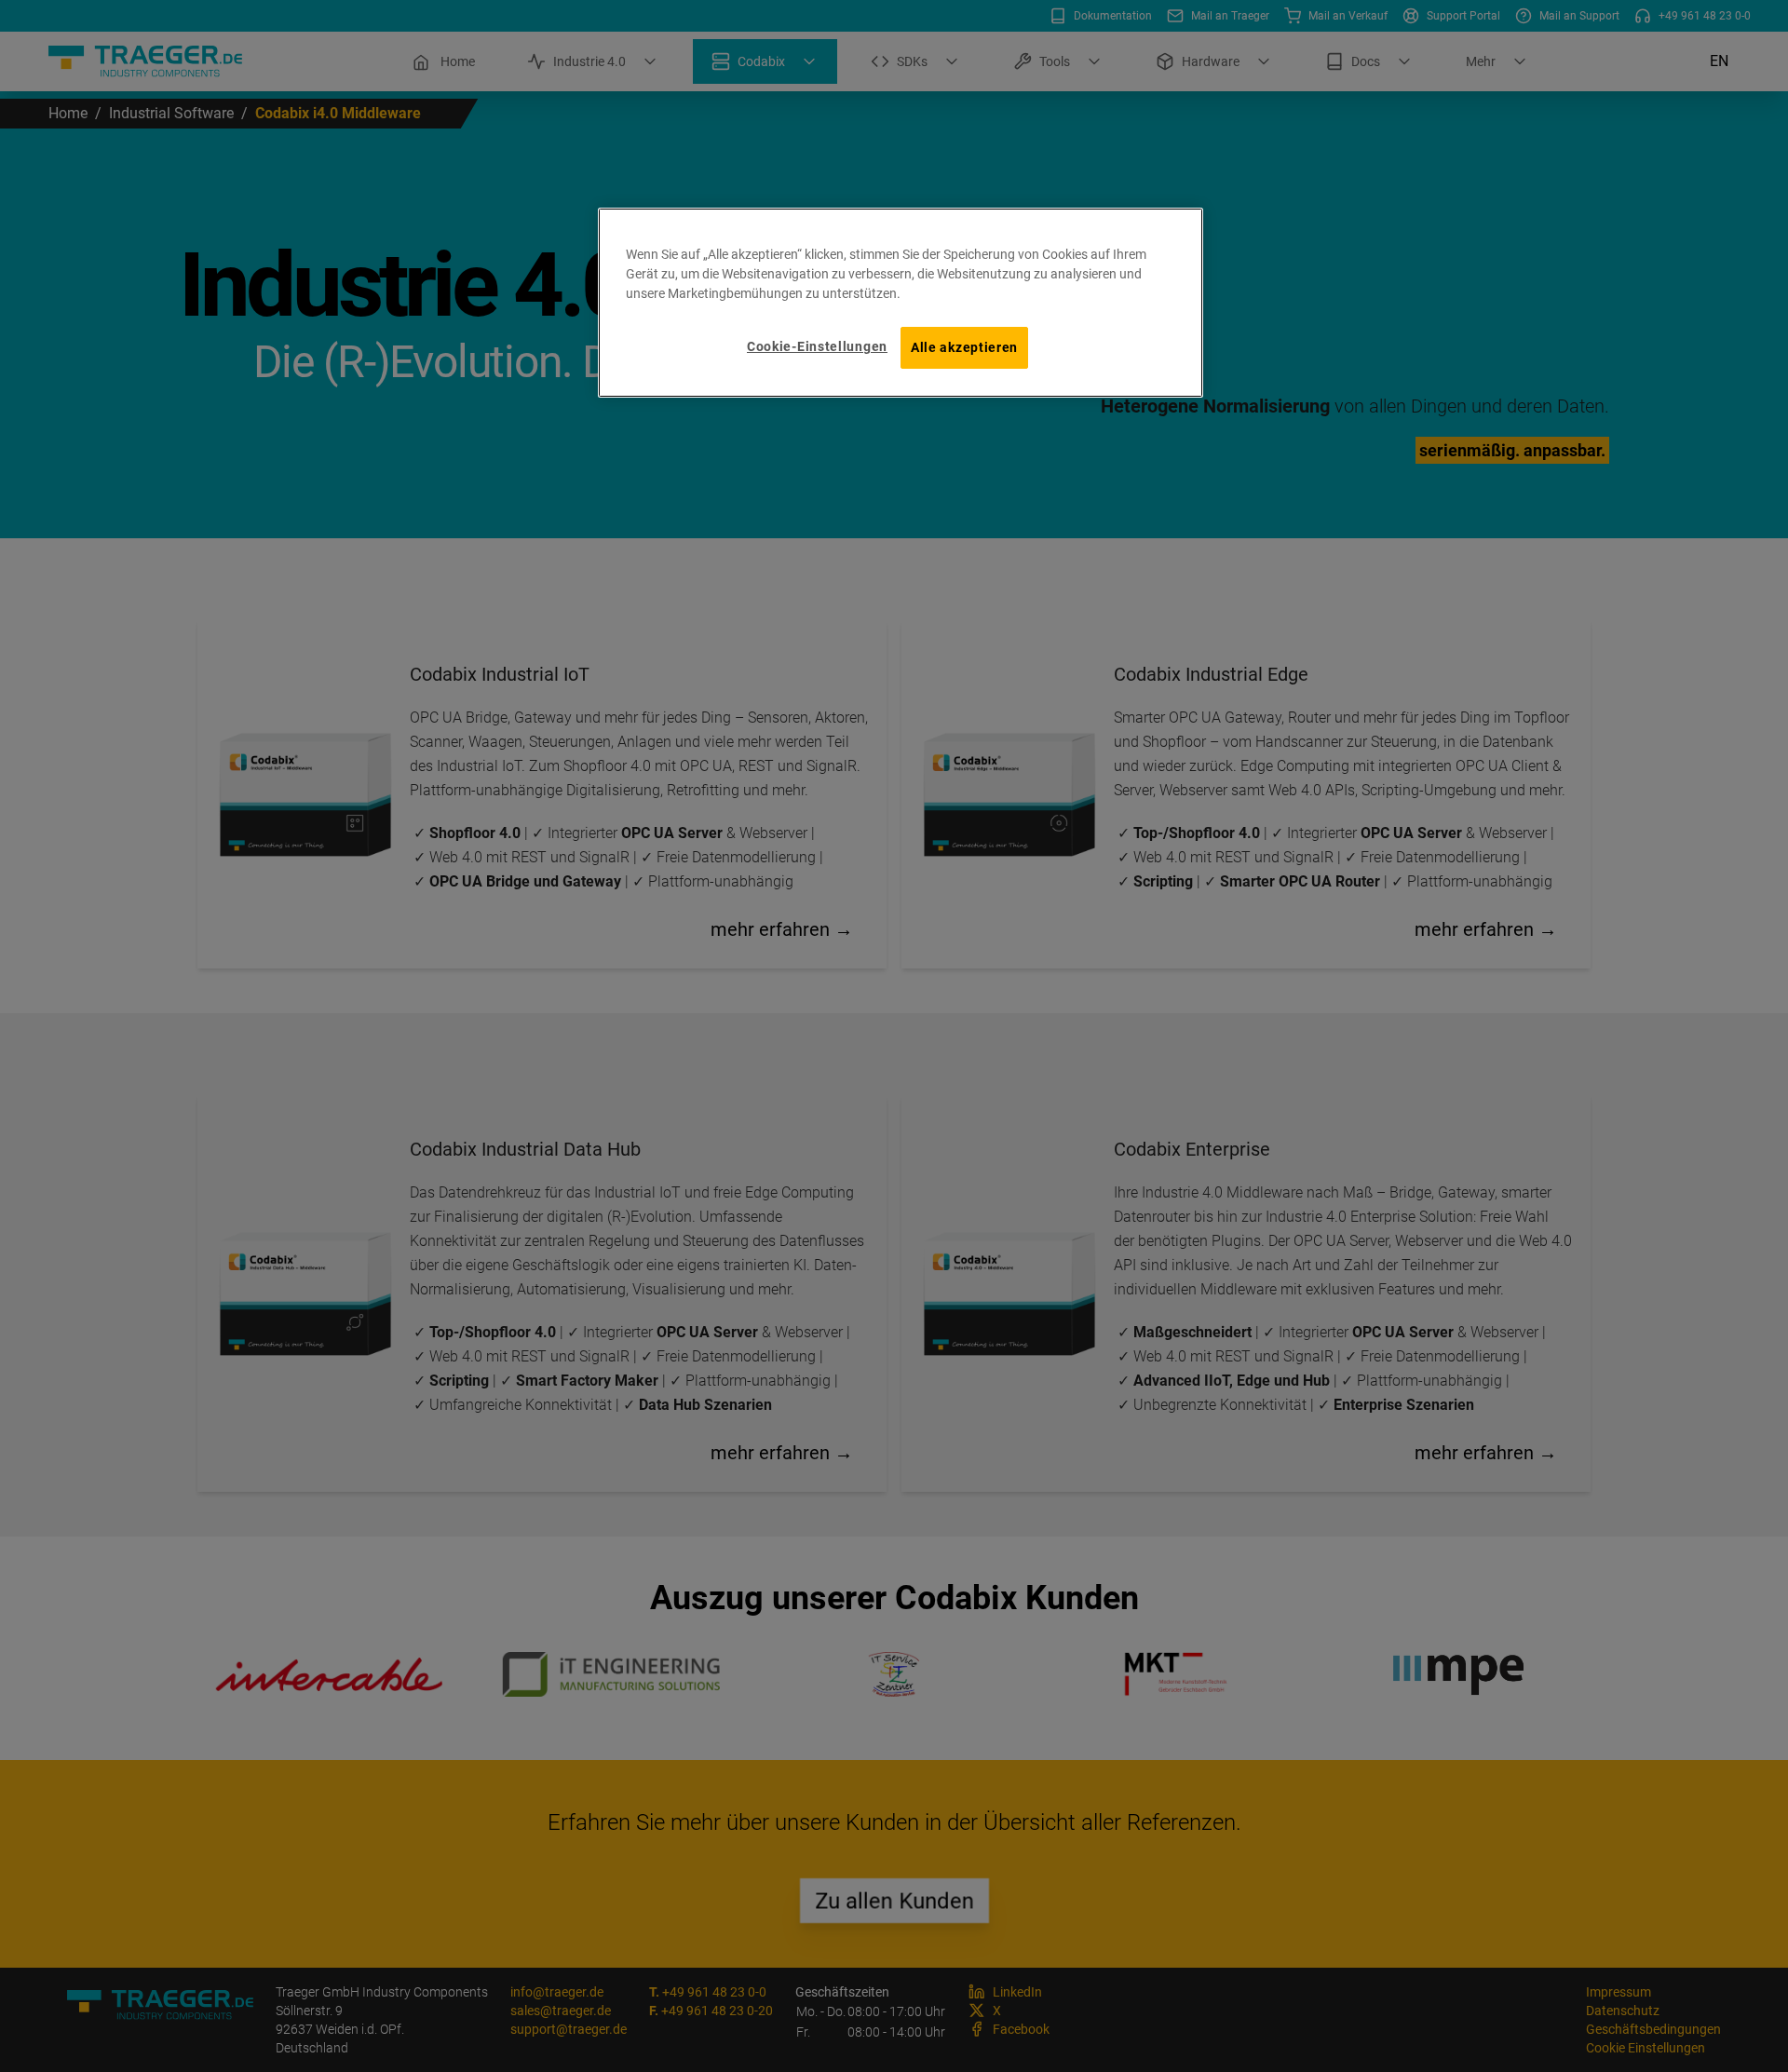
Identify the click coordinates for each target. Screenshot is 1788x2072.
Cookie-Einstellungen (817, 346)
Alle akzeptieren (964, 347)
